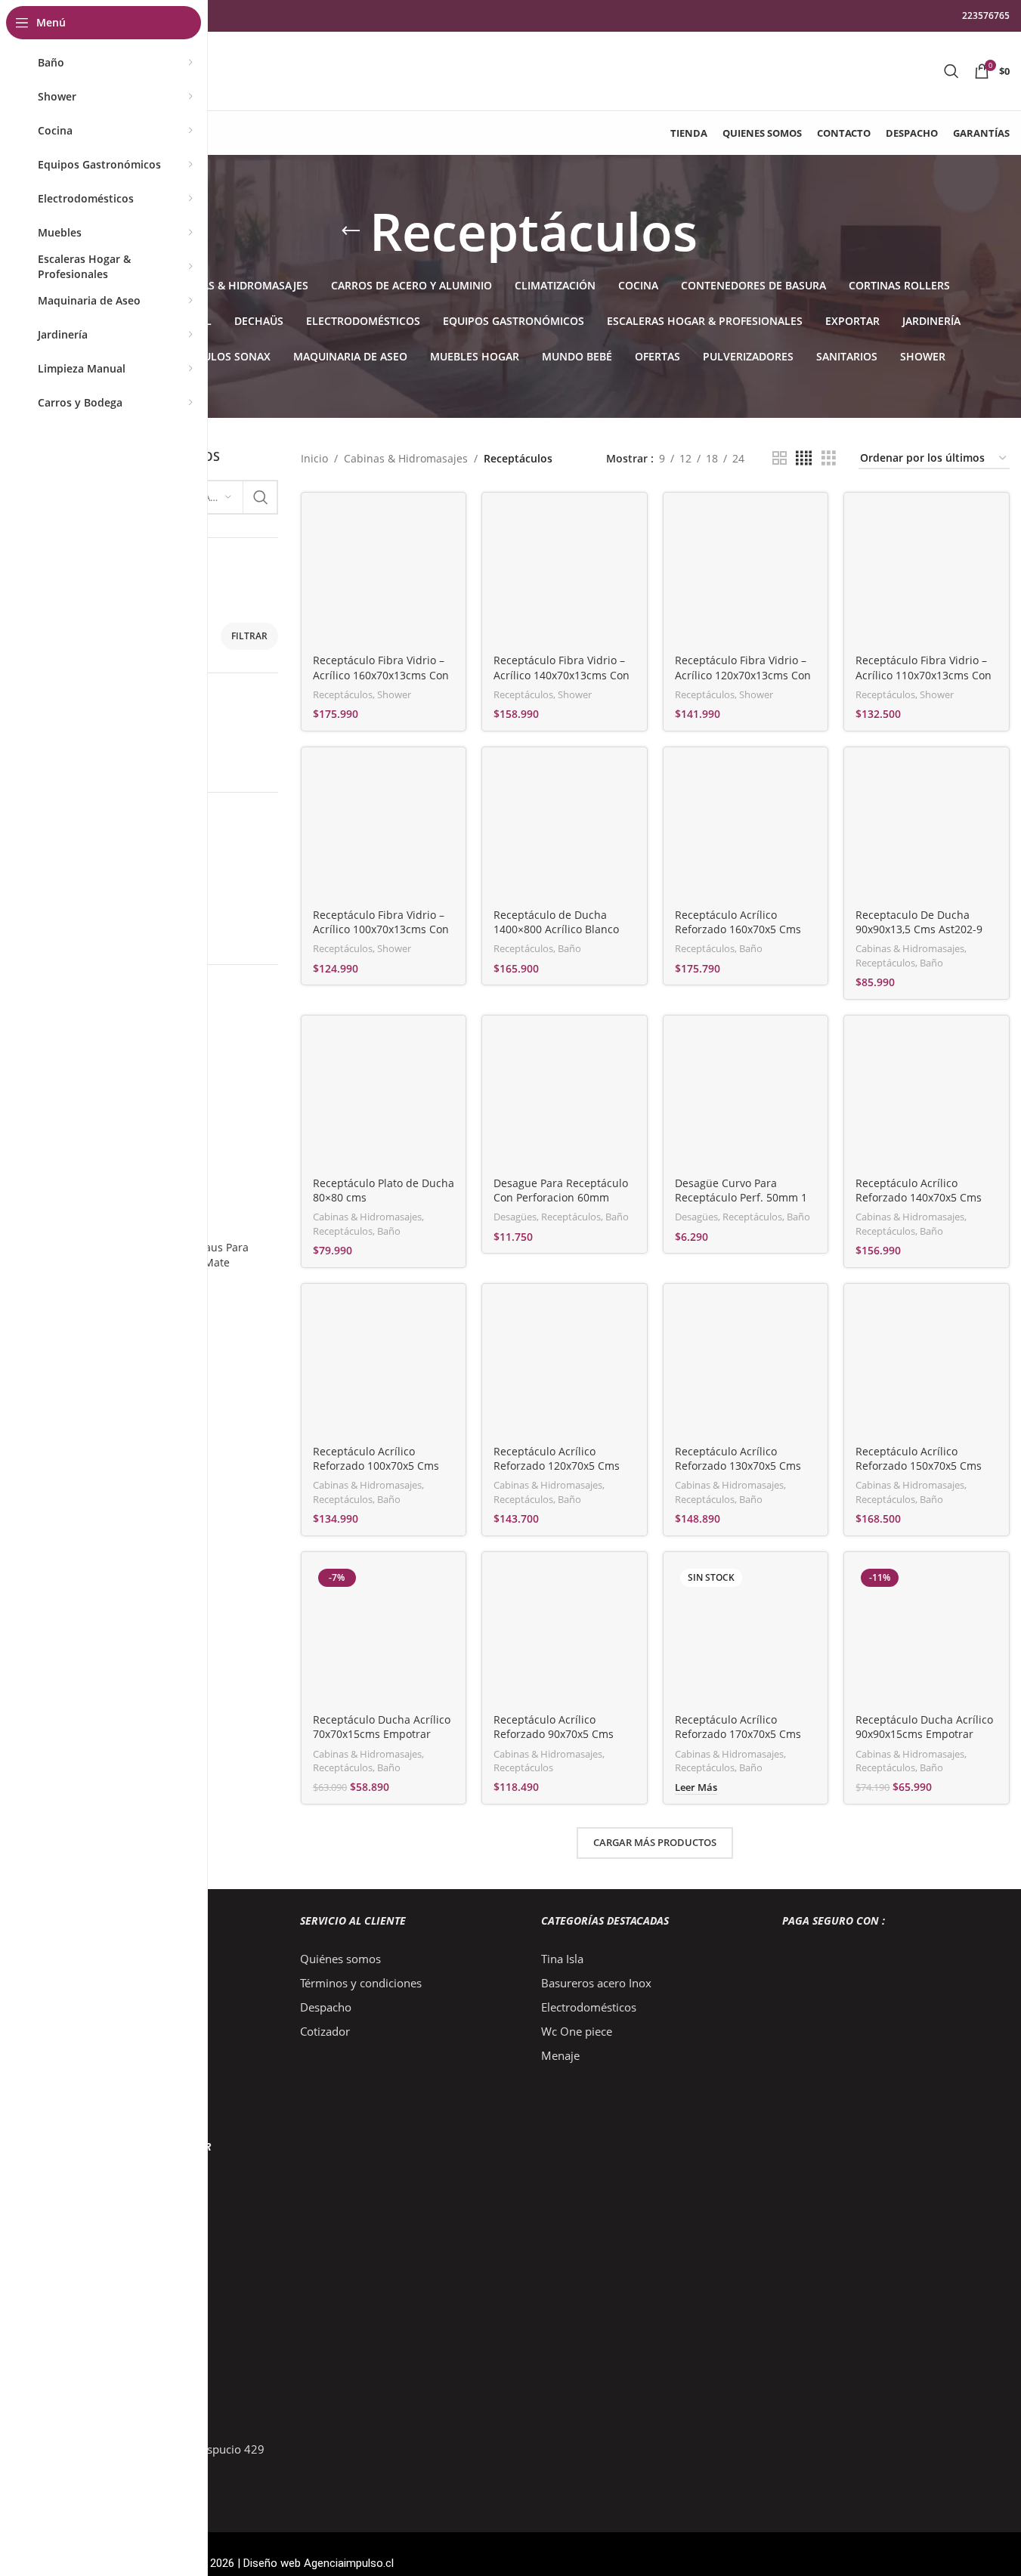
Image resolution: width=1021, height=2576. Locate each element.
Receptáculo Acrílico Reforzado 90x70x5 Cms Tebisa (554, 1734)
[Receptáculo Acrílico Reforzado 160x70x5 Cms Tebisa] (746, 830)
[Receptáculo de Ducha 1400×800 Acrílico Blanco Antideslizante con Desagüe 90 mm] (565, 830)
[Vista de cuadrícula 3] (829, 458)
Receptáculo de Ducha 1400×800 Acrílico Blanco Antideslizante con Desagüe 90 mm (564, 937)
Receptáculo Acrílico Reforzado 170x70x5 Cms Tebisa (738, 1734)
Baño (569, 948)
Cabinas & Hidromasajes (406, 458)
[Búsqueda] (951, 71)
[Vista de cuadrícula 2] (780, 458)
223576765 (986, 15)
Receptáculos (343, 694)
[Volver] (351, 231)
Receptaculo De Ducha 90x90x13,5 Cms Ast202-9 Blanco (919, 929)
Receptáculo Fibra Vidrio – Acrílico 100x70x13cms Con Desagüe (381, 929)
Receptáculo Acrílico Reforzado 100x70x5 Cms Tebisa (376, 1466)
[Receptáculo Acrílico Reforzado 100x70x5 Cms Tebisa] (384, 1366)
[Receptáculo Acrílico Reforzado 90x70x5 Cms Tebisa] (565, 1634)
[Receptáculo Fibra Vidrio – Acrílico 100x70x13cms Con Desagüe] (384, 830)
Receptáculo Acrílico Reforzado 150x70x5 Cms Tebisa (919, 1466)
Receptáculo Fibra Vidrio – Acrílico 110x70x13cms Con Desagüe (924, 675)
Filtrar (249, 636)
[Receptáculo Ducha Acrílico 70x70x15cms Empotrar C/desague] (384, 1634)
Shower (394, 694)
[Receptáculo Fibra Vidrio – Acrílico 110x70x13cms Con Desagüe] (927, 575)
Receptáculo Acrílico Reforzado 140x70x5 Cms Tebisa (919, 1198)
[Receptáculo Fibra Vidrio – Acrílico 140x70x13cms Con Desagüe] (565, 575)
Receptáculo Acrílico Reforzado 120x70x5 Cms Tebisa (557, 1466)
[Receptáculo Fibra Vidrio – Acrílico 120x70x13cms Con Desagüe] (746, 575)
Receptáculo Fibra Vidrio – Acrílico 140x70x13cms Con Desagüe (562, 675)
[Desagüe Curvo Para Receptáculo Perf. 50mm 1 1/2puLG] (746, 1098)
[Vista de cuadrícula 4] (804, 458)
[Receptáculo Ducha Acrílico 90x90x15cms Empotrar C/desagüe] (927, 1634)
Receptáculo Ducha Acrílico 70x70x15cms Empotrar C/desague (382, 1734)
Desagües (515, 1217)
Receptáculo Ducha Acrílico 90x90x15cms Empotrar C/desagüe (924, 1734)
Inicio (314, 458)
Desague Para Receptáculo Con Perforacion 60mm (561, 1191)
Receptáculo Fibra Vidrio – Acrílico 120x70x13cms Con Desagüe (743, 675)
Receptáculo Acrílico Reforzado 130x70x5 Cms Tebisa (738, 1466)
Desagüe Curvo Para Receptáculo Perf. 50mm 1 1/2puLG (741, 1198)
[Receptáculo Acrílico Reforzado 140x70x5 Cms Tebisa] (927, 1098)
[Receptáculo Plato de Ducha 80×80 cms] (384, 1098)
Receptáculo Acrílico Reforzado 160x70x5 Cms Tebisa (738, 929)
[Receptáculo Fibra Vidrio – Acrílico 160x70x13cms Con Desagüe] (384, 575)
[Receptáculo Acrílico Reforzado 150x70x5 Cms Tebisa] (927, 1366)
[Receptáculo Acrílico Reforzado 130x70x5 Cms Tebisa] (746, 1366)
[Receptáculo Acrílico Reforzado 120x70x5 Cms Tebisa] (565, 1366)
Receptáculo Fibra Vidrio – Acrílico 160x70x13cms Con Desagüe (381, 675)
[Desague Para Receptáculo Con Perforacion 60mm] (565, 1098)
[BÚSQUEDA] (261, 497)
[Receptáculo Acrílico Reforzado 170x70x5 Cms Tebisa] (746, 1634)
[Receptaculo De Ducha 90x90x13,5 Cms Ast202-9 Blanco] (927, 830)
